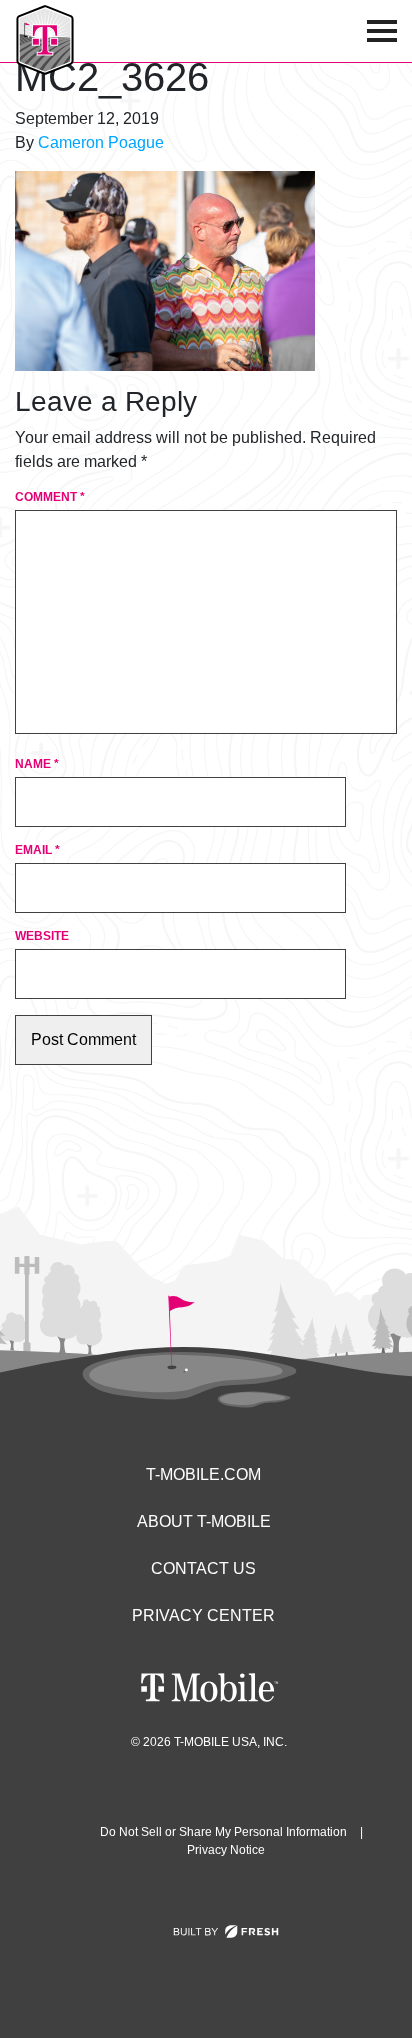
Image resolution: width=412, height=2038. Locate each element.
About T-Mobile (204, 1521)
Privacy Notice (226, 1850)
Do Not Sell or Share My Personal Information (223, 1832)
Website (42, 936)
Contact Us (203, 1568)
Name (37, 764)
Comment (50, 497)
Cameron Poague (101, 142)
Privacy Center (203, 1615)
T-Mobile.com (203, 1474)
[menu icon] (382, 31)
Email (37, 850)
